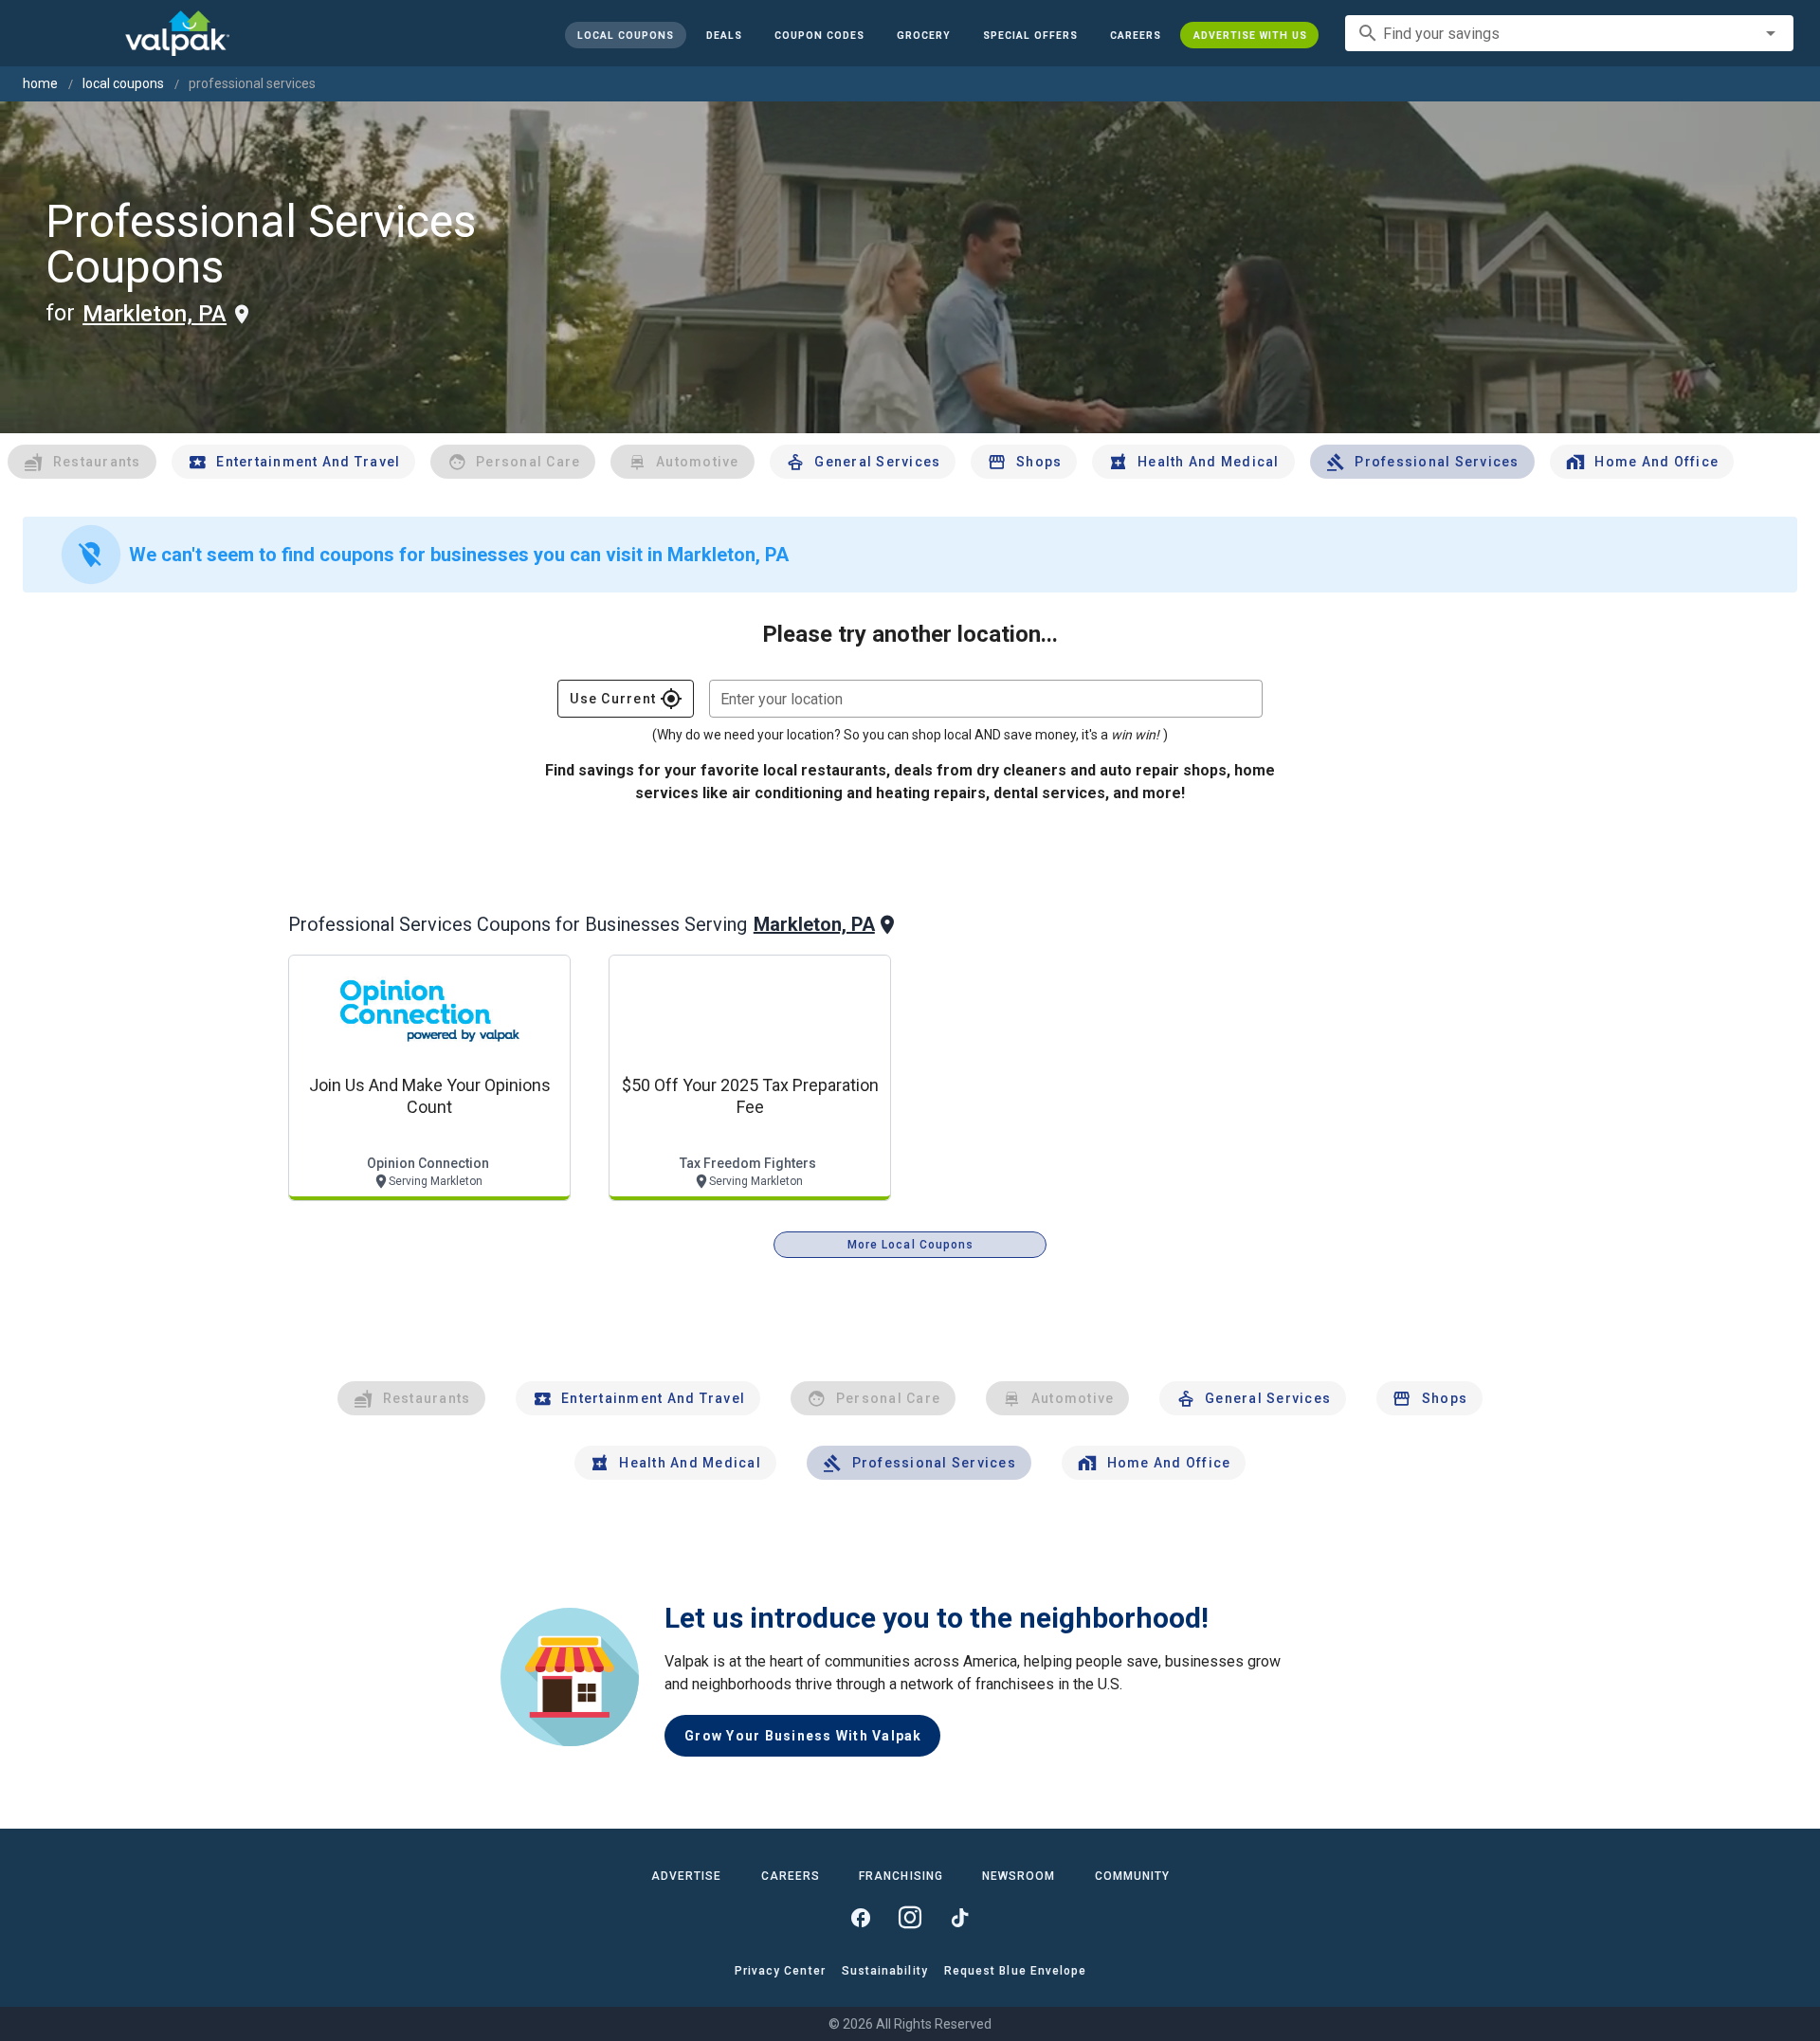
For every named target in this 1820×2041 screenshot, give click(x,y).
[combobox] (1569, 33)
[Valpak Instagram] (910, 1918)
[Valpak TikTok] (959, 1918)
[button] (1029, 35)
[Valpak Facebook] (861, 1918)
